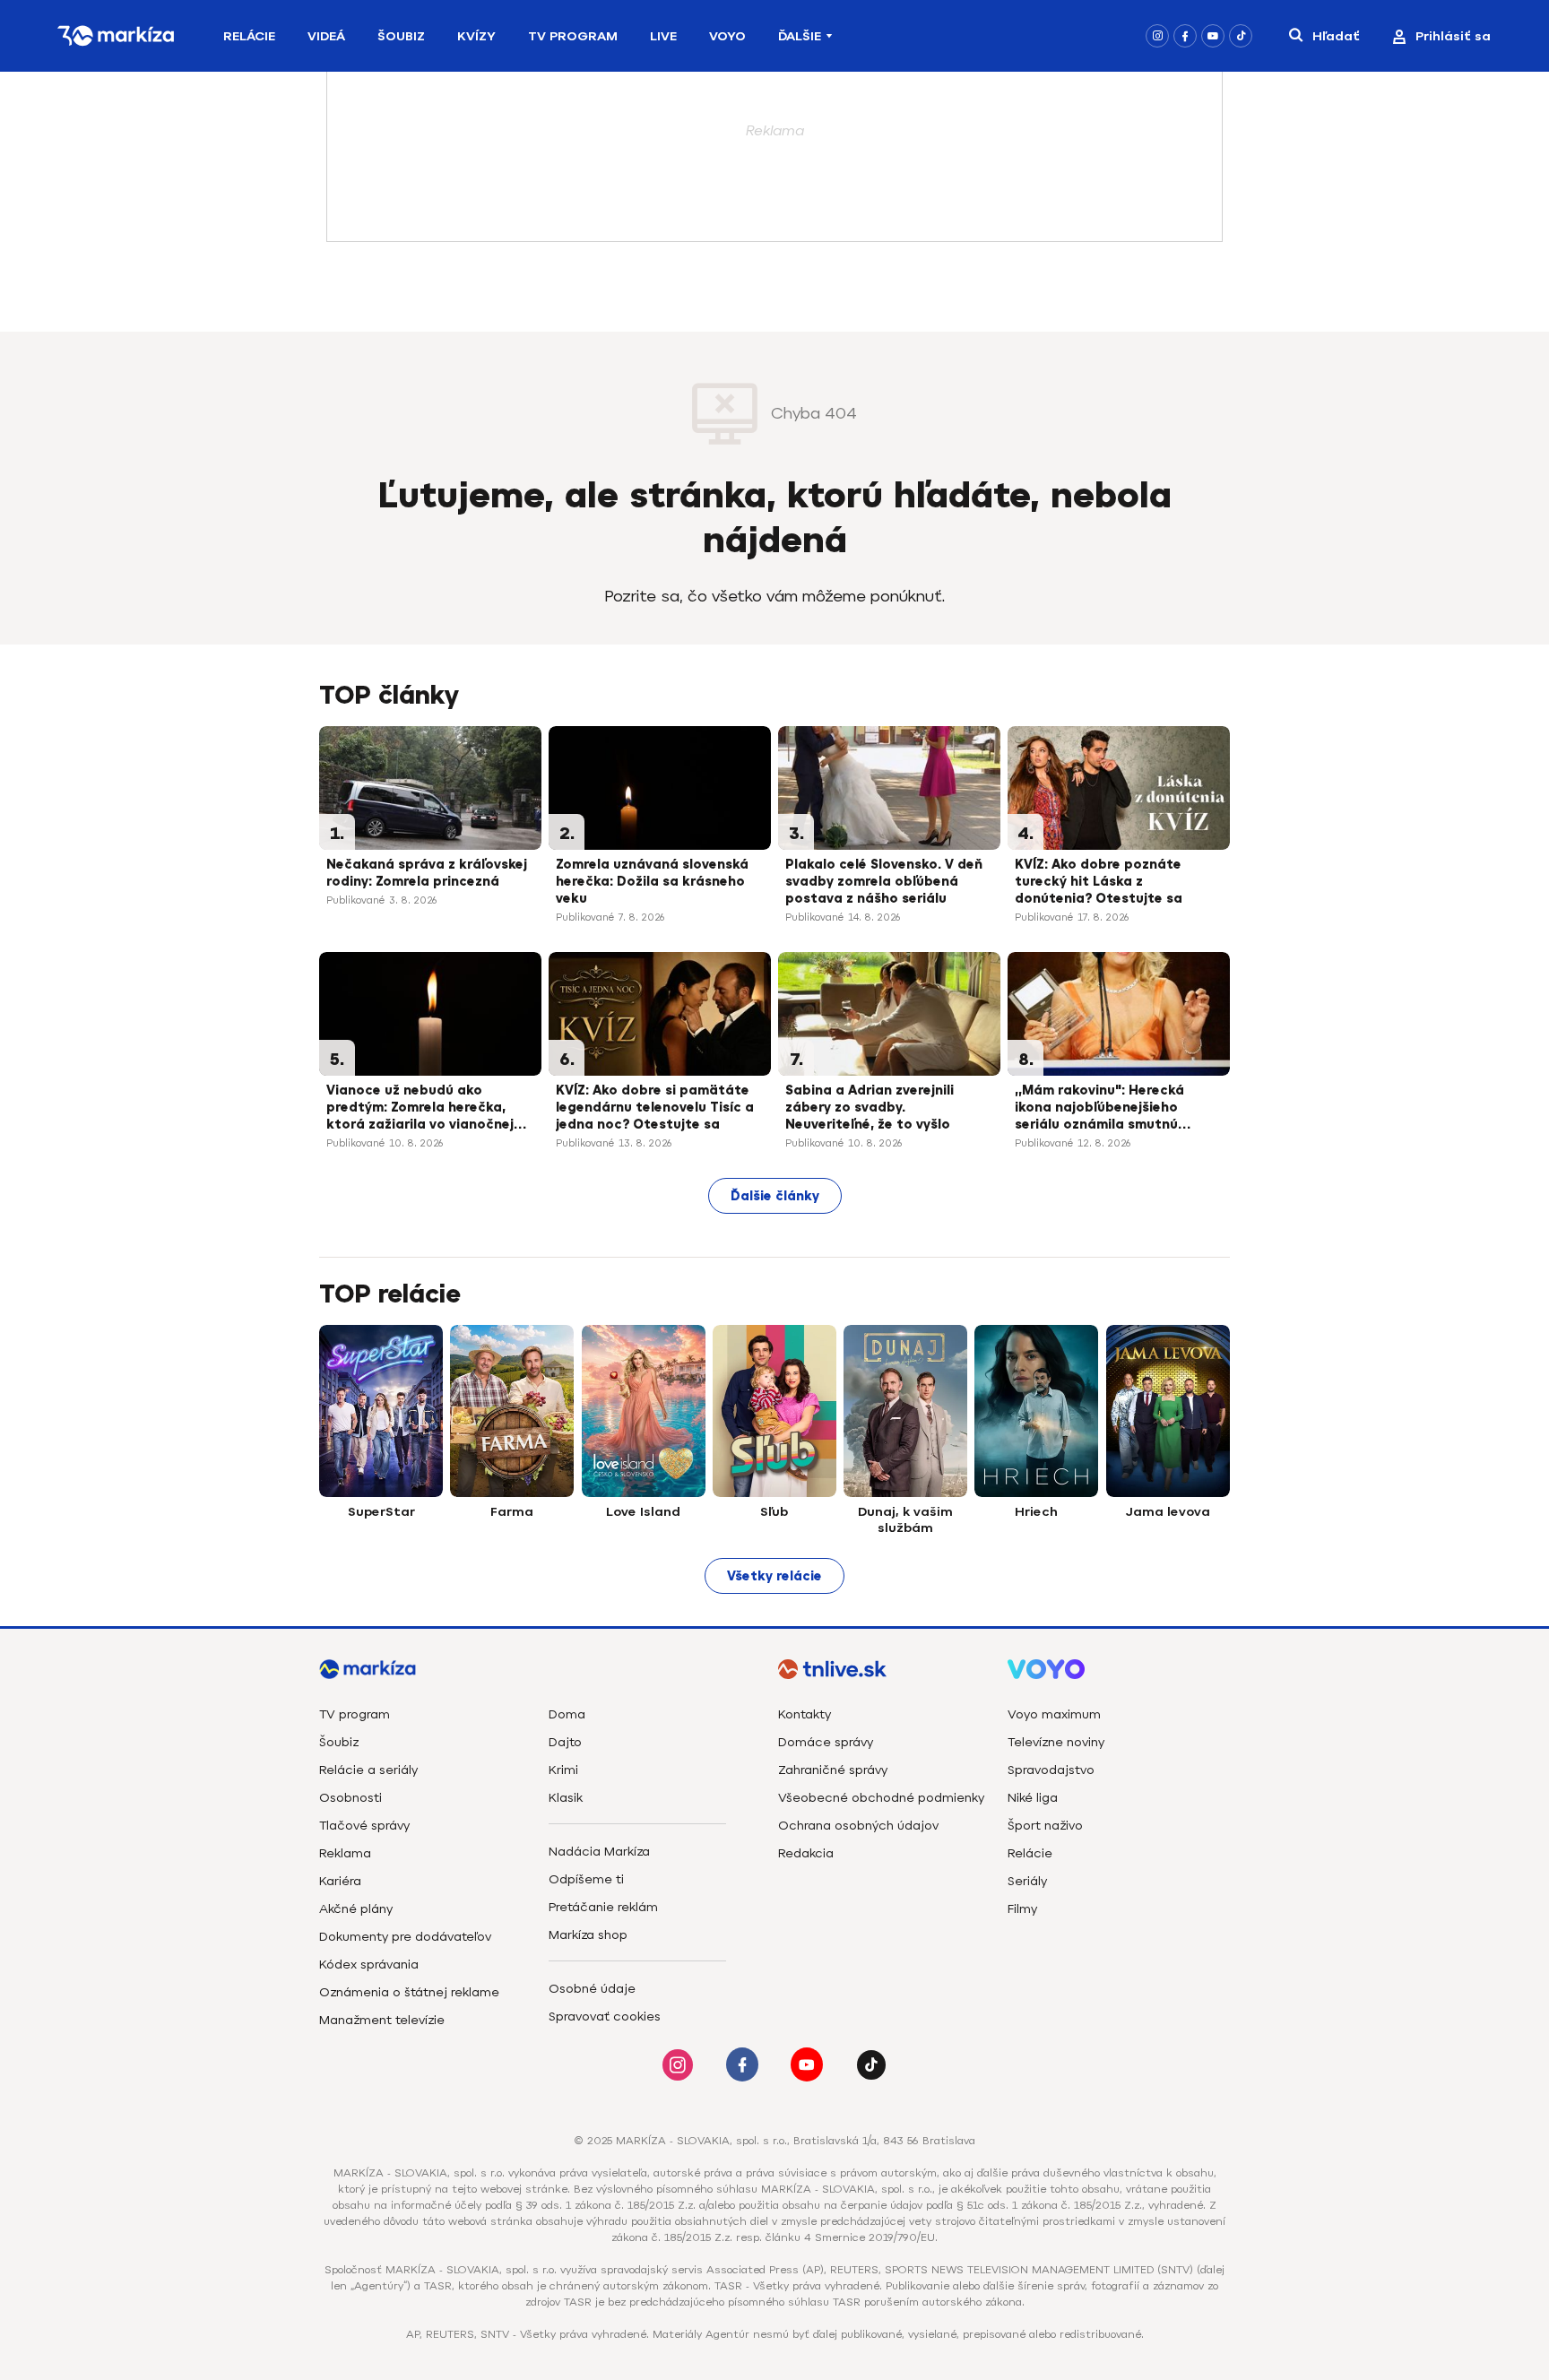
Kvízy (476, 36)
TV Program (573, 36)
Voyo (727, 36)
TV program (355, 1714)
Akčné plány (356, 1909)
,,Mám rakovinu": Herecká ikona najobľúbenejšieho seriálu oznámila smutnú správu (1099, 1109)
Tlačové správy (364, 1826)
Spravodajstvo (1051, 1770)
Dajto (565, 1742)
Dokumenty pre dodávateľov (405, 1937)
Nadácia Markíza (599, 1852)
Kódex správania (369, 1965)
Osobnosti (350, 1798)
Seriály (1027, 1881)
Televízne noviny (1056, 1742)
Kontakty (805, 1714)
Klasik (566, 1798)
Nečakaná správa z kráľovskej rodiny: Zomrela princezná (427, 873)
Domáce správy (826, 1742)
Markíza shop (588, 1935)
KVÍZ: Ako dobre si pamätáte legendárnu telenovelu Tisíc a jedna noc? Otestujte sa (655, 1108)
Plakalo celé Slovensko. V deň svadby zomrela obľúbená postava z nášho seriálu (884, 882)
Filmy (1022, 1909)
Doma (567, 1714)
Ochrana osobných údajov (858, 1826)
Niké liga (1033, 1798)
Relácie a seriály (368, 1770)
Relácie (249, 36)
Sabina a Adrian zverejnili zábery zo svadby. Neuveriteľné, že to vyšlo (870, 1108)
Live (663, 36)
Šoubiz (401, 36)
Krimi (563, 1770)
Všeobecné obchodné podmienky (881, 1798)
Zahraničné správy (833, 1770)
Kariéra (340, 1881)
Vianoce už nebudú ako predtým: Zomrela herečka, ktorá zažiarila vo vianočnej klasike (420, 1109)
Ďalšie (800, 36)
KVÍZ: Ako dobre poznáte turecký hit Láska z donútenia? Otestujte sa (1099, 882)
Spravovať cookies (605, 2017)
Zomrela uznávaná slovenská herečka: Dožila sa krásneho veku (652, 882)
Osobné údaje (592, 1989)
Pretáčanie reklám (603, 1907)
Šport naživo (1045, 1826)
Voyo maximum (1054, 1714)
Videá (326, 36)
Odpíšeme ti (586, 1879)
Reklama (345, 1853)
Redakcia (806, 1853)
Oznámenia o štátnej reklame (409, 1992)
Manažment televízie (382, 2020)
